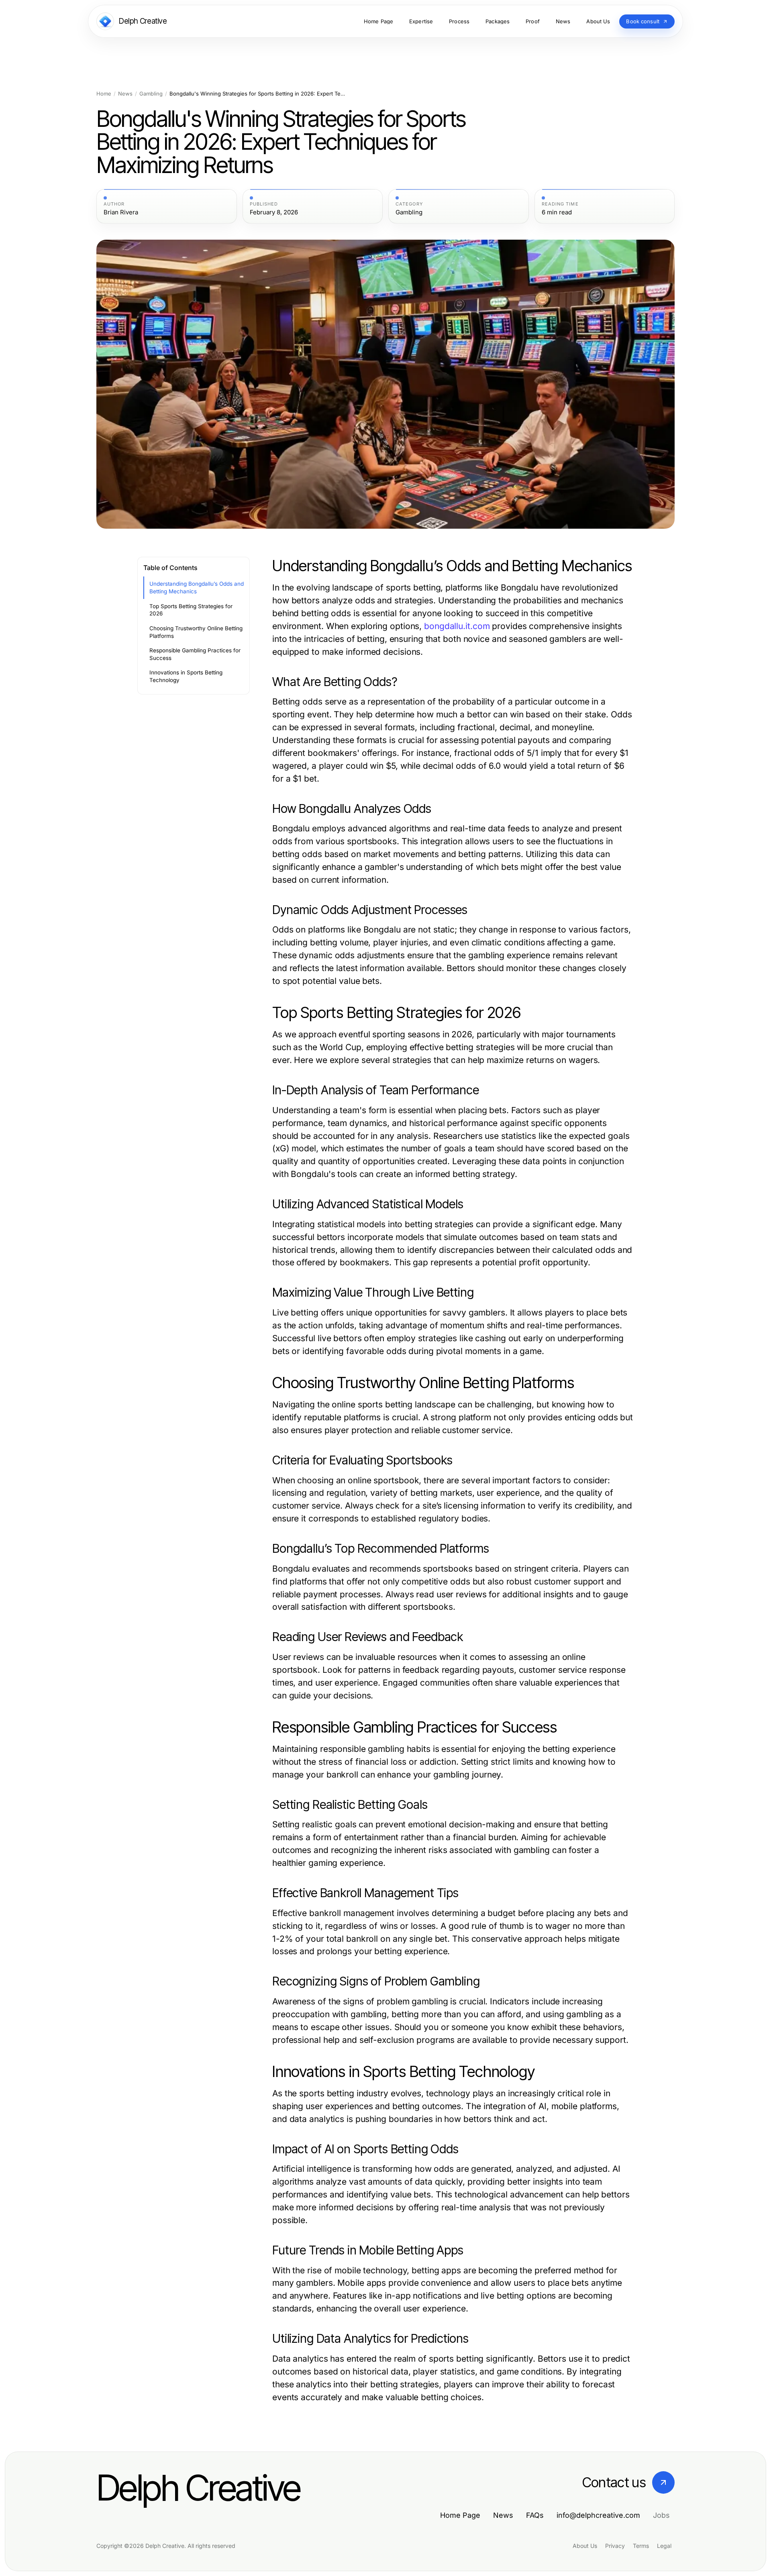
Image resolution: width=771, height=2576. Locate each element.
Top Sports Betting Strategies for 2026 (191, 610)
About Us (585, 2546)
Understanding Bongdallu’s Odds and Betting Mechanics (197, 587)
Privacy (615, 2546)
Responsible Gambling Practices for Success (195, 654)
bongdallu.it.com (457, 626)
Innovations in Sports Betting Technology (186, 676)
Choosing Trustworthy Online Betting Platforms (196, 632)
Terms (641, 2546)
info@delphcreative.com (598, 2515)
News (125, 94)
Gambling (151, 94)
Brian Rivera (121, 212)
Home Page (460, 2515)
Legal (664, 2546)
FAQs (535, 2515)
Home (104, 94)
